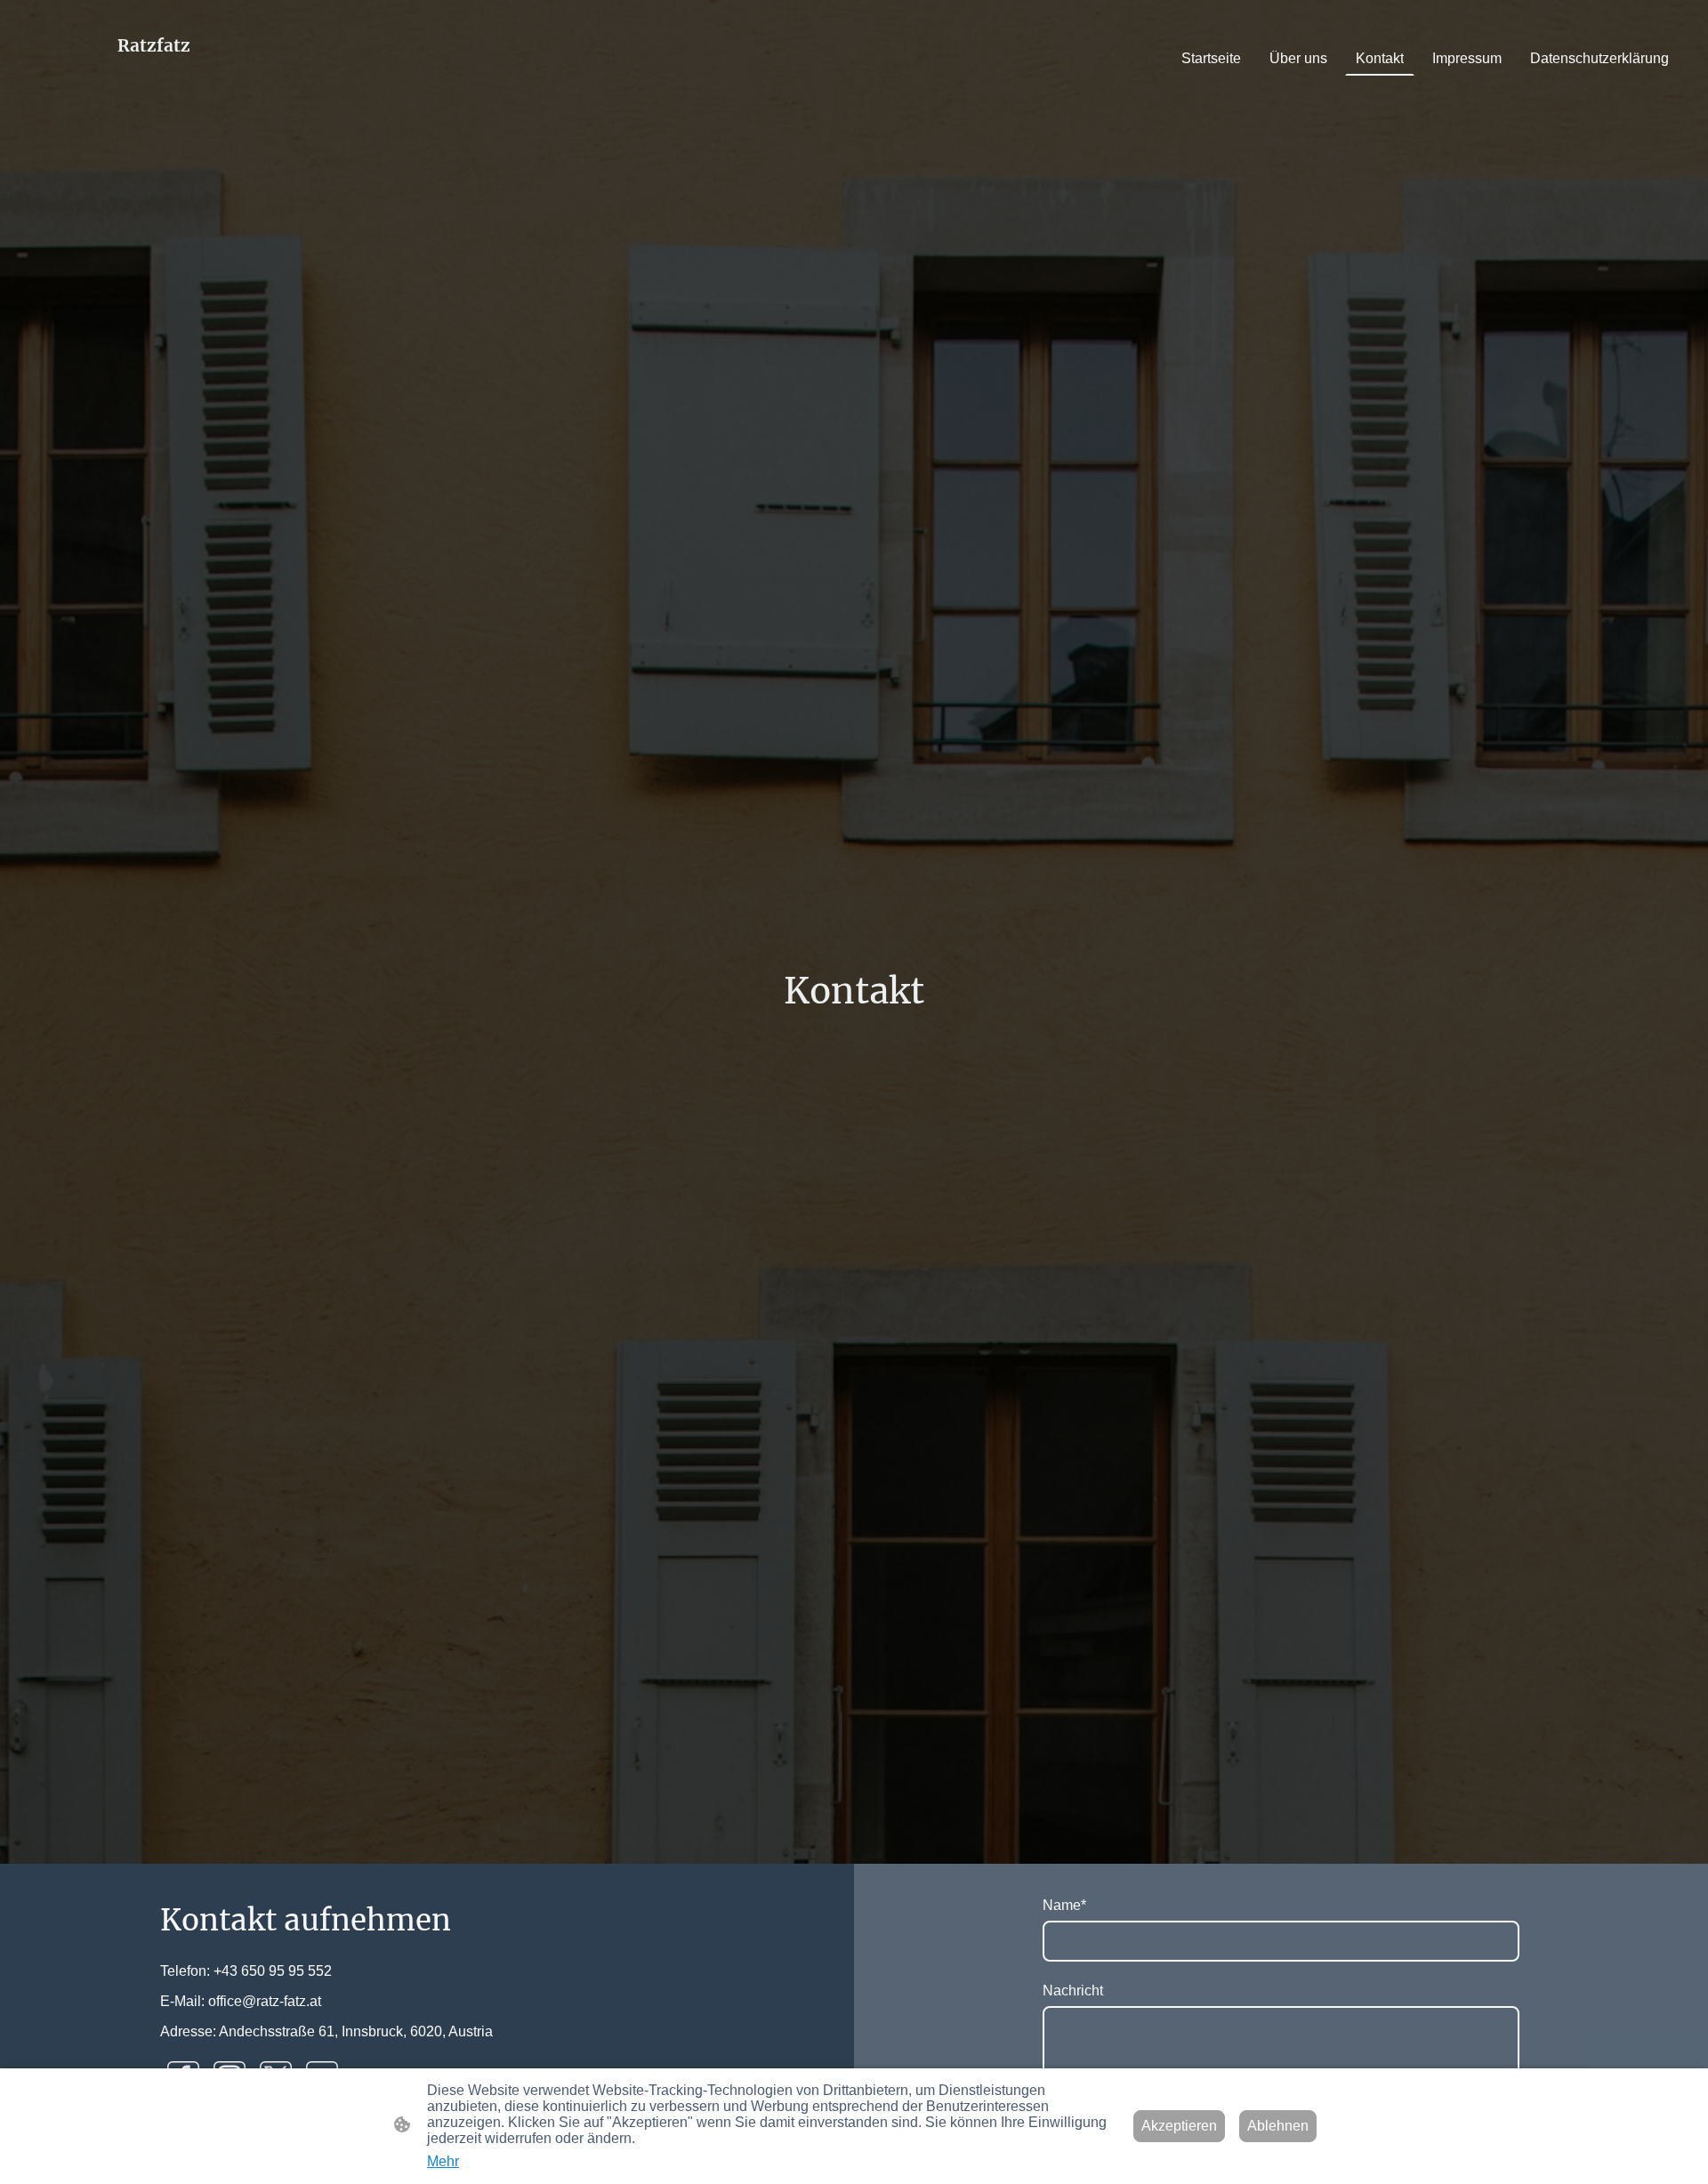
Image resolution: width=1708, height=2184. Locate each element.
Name (1064, 1905)
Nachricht (1073, 1991)
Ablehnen (1278, 2126)
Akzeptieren (1179, 2126)
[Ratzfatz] (154, 96)
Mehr (443, 2161)
